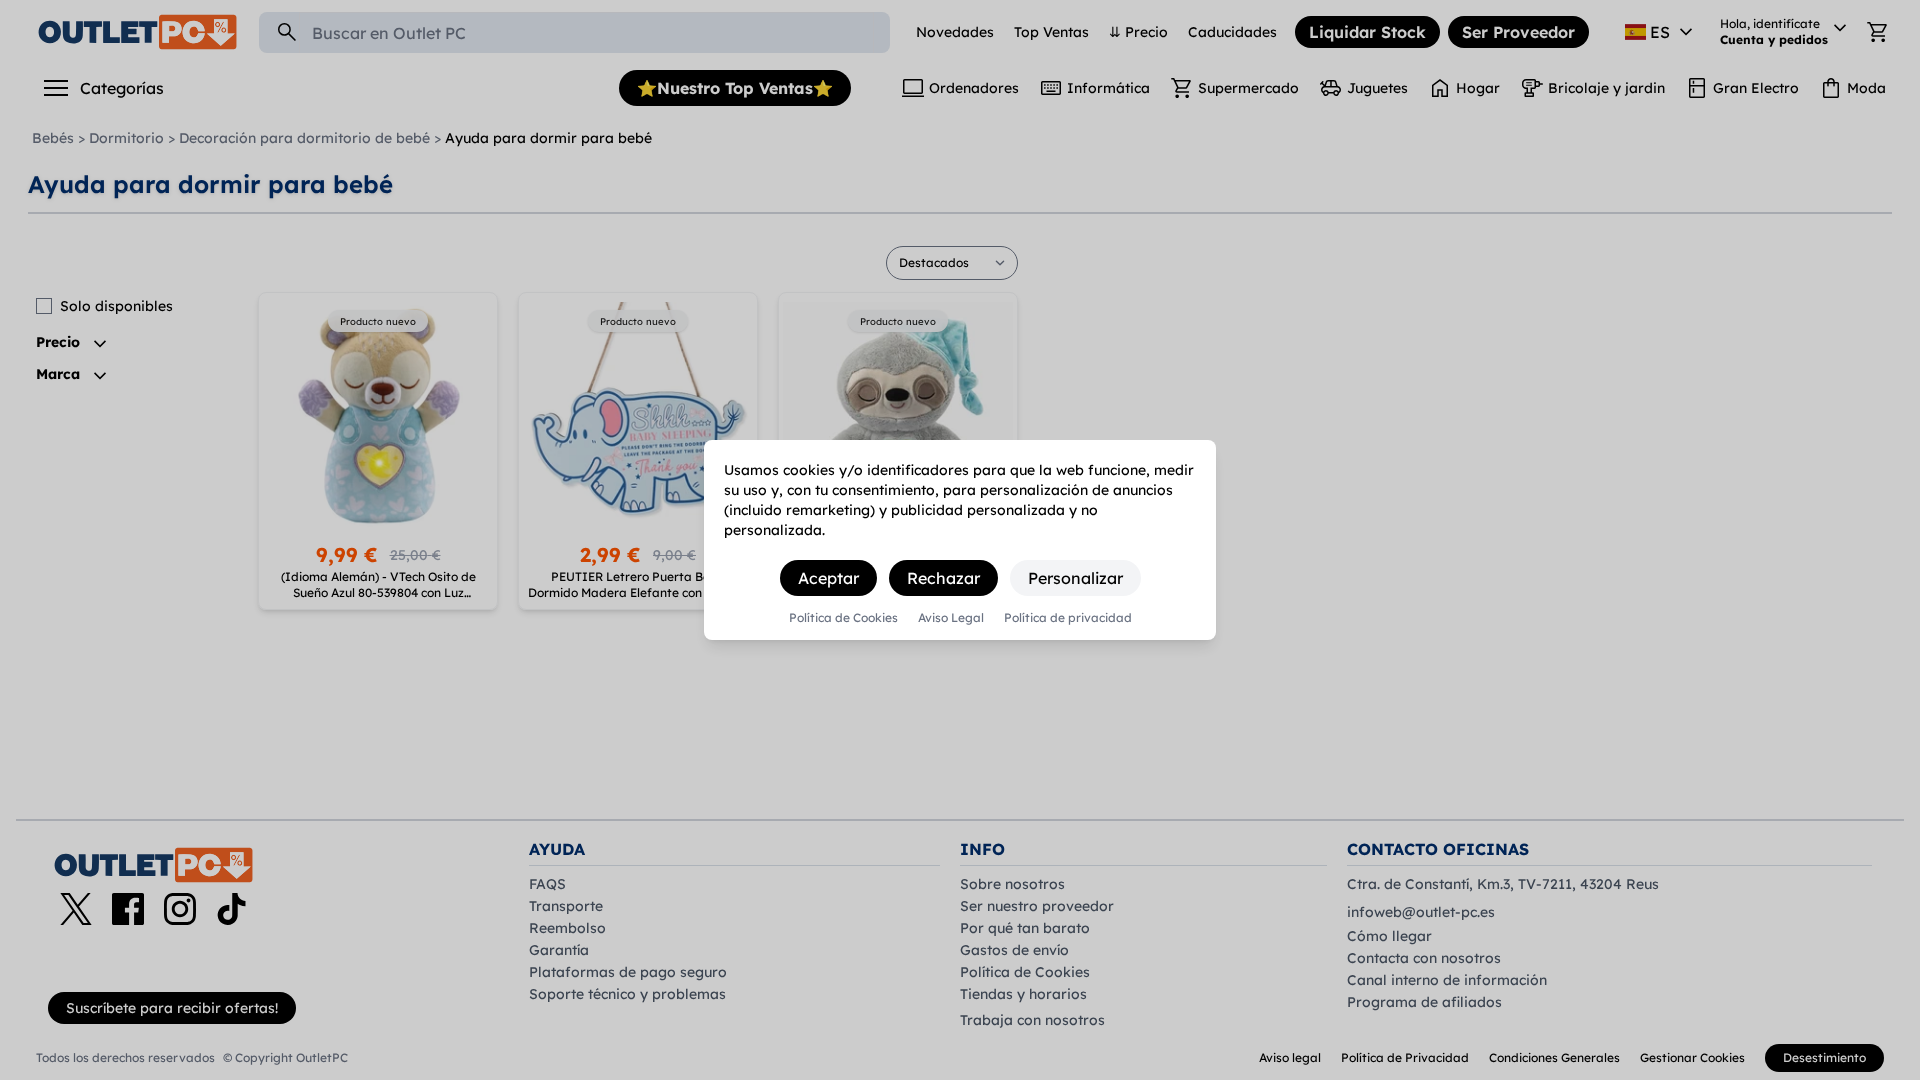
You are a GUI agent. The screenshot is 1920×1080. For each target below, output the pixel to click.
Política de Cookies (843, 618)
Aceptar (828, 578)
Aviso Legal (951, 618)
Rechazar (943, 578)
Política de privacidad (1068, 618)
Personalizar (1075, 578)
